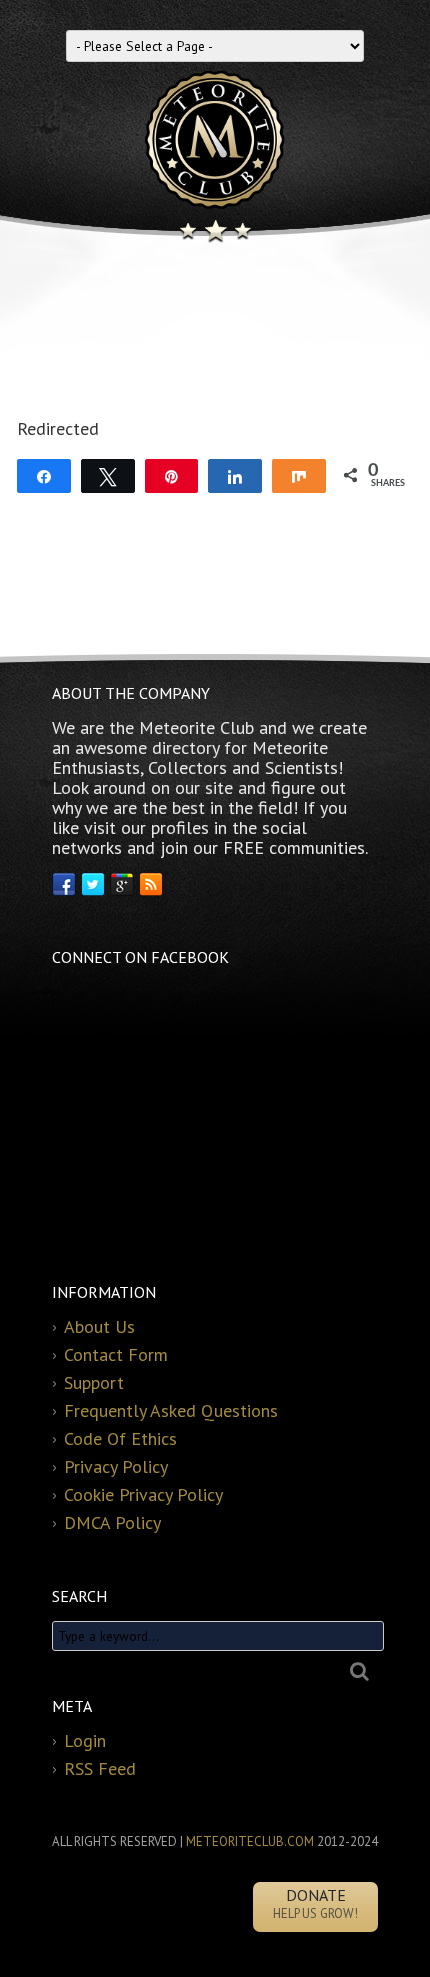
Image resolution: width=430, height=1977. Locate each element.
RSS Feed (100, 1768)
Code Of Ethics (120, 1438)
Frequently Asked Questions (171, 1410)
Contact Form (116, 1354)
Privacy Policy (116, 1466)
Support (94, 1382)
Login (85, 1740)
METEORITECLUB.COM (250, 1841)
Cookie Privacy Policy (143, 1494)
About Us (99, 1326)
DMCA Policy (112, 1522)
